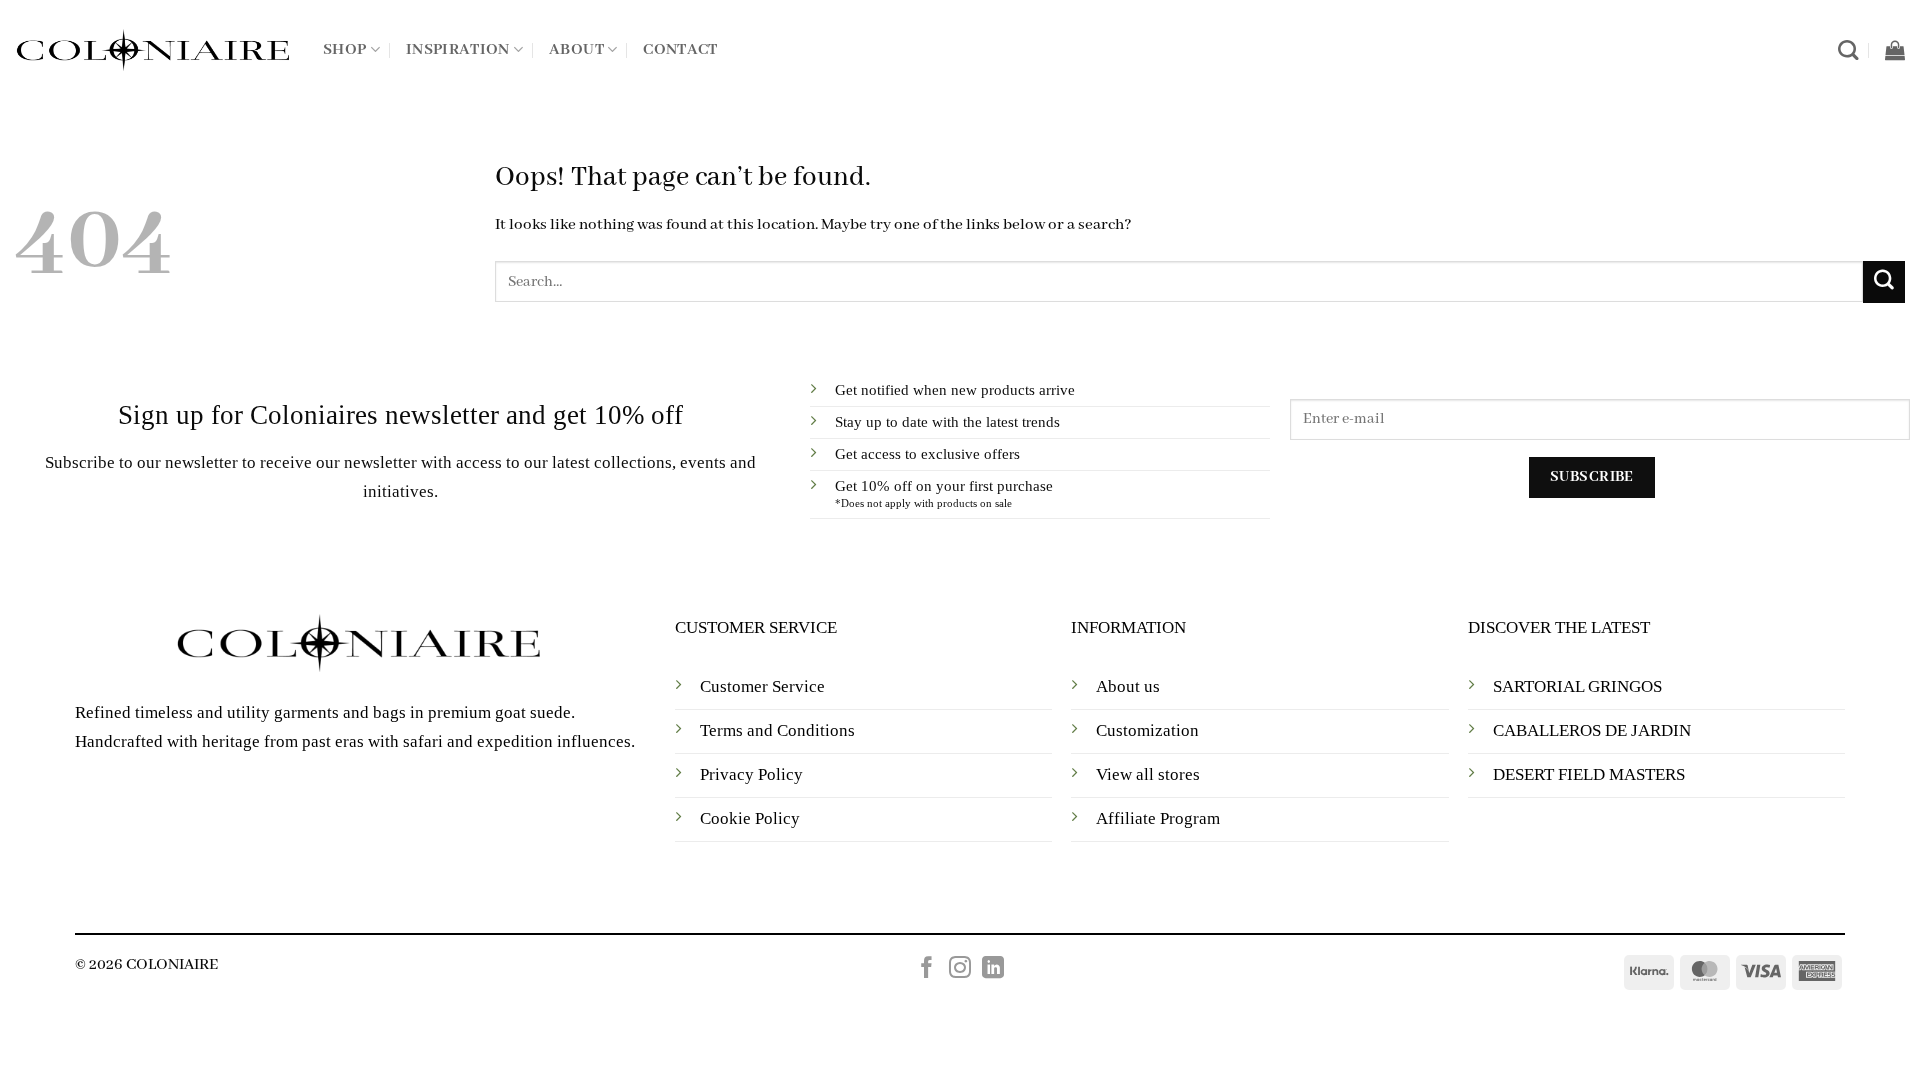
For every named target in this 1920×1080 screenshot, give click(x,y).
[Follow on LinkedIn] (993, 969)
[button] (1895, 50)
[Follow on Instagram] (960, 969)
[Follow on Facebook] (927, 969)
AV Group (999, 897)
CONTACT (680, 50)
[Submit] (1884, 281)
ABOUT (576, 50)
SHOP (344, 50)
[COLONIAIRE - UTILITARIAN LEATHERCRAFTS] (154, 50)
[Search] (1848, 50)
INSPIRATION (458, 50)
